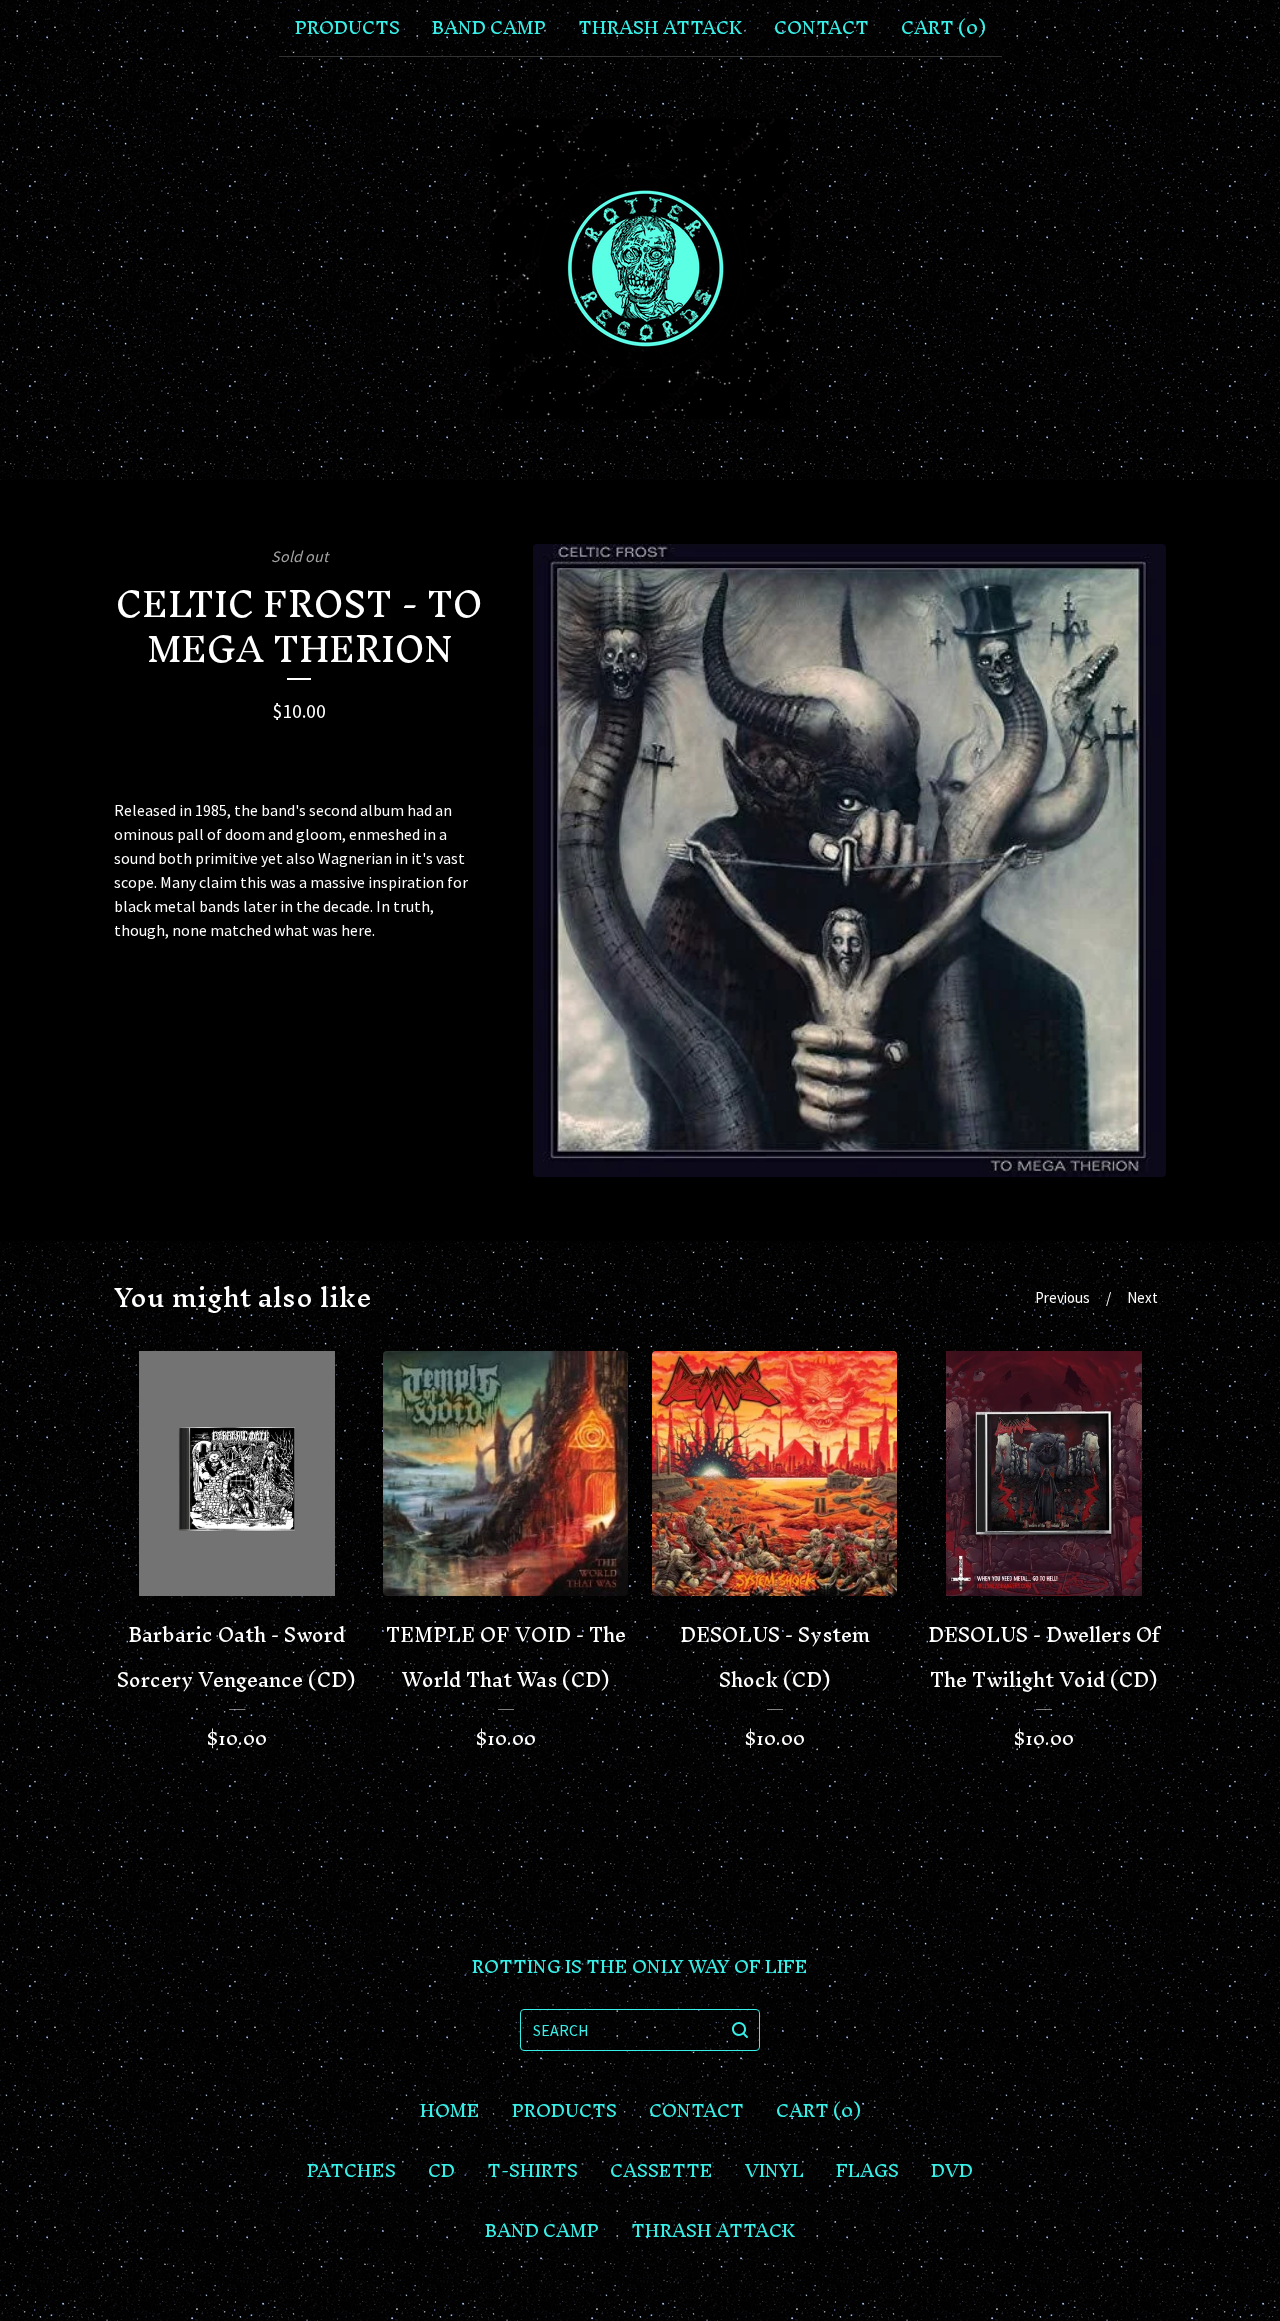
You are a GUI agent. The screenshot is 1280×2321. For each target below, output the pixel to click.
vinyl (774, 2171)
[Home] (640, 269)
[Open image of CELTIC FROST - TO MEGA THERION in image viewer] (849, 860)
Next (1142, 1297)
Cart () (943, 28)
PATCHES (351, 2171)
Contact (821, 28)
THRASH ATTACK (660, 28)
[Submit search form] (740, 2030)
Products (347, 28)
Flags (867, 2171)
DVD (952, 2171)
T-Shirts (532, 2171)
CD (441, 2171)
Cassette (661, 2171)
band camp (489, 28)
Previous (1062, 1297)
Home (450, 2111)
